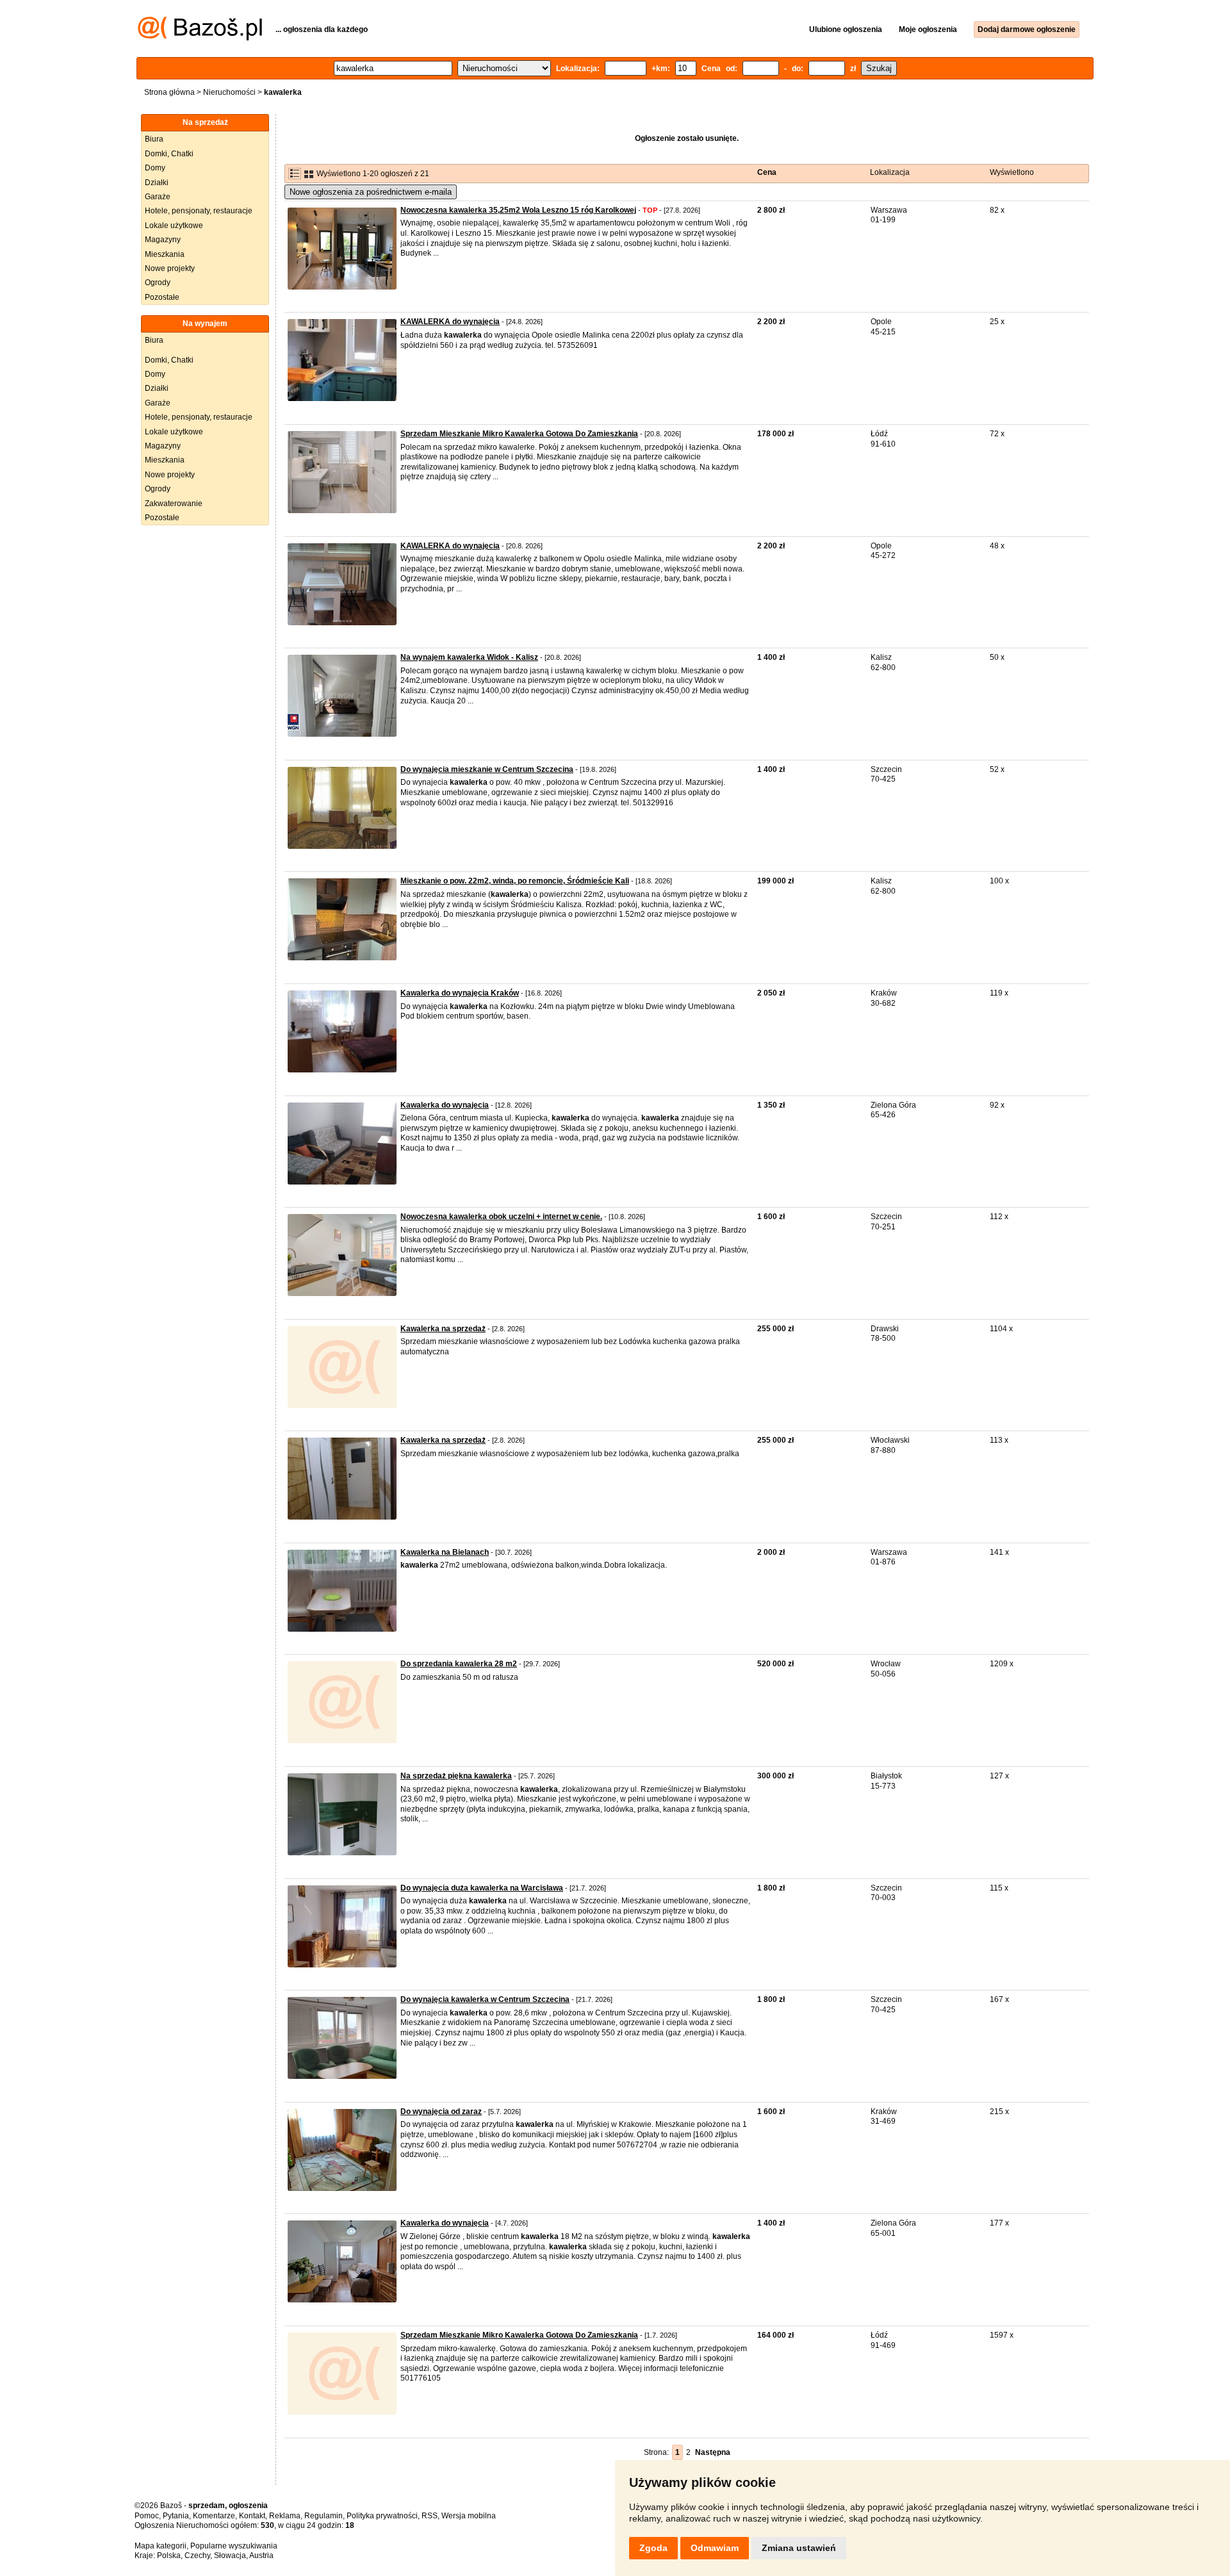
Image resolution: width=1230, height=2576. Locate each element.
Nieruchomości (229, 92)
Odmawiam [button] (715, 2548)
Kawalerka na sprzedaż (443, 1329)
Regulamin (324, 2516)
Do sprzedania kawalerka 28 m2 (459, 1664)
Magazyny (163, 240)
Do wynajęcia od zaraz (441, 2112)
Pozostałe (162, 297)
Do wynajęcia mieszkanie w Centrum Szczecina (487, 769)
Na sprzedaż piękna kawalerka (456, 1776)
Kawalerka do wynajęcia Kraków (460, 993)
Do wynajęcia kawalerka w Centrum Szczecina (485, 1999)
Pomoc (147, 2516)
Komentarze (214, 2516)
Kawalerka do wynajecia (445, 1105)
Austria (261, 2555)
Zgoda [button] (653, 2548)
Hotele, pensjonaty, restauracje (199, 211)
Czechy (197, 2555)
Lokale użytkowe (174, 226)
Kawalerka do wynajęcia (445, 2223)
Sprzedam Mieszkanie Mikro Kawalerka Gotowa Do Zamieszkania (519, 434)
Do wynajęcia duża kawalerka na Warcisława (482, 1888)
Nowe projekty (170, 268)
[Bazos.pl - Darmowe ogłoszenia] (200, 38)
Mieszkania (165, 254)
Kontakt (252, 2516)
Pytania (176, 2516)
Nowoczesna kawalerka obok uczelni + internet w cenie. (501, 1217)
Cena (767, 172)
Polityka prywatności (382, 2516)
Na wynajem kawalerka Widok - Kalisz (469, 657)
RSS (430, 2516)
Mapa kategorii (160, 2546)
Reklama (285, 2516)
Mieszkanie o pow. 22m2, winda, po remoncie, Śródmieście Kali (515, 881)
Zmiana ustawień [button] (799, 2548)
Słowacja (230, 2555)
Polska (169, 2555)
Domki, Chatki (169, 154)
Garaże (158, 197)
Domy (155, 168)
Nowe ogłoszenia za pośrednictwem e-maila (371, 192)
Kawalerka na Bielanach (445, 1552)
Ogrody (158, 283)
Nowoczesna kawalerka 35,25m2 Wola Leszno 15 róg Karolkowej (518, 210)
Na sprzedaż (205, 122)
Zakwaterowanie (174, 504)
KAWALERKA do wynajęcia (450, 322)
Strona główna (169, 92)
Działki (157, 183)
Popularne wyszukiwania (234, 2546)
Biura (154, 139)
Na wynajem (205, 324)
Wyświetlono (1012, 172)
